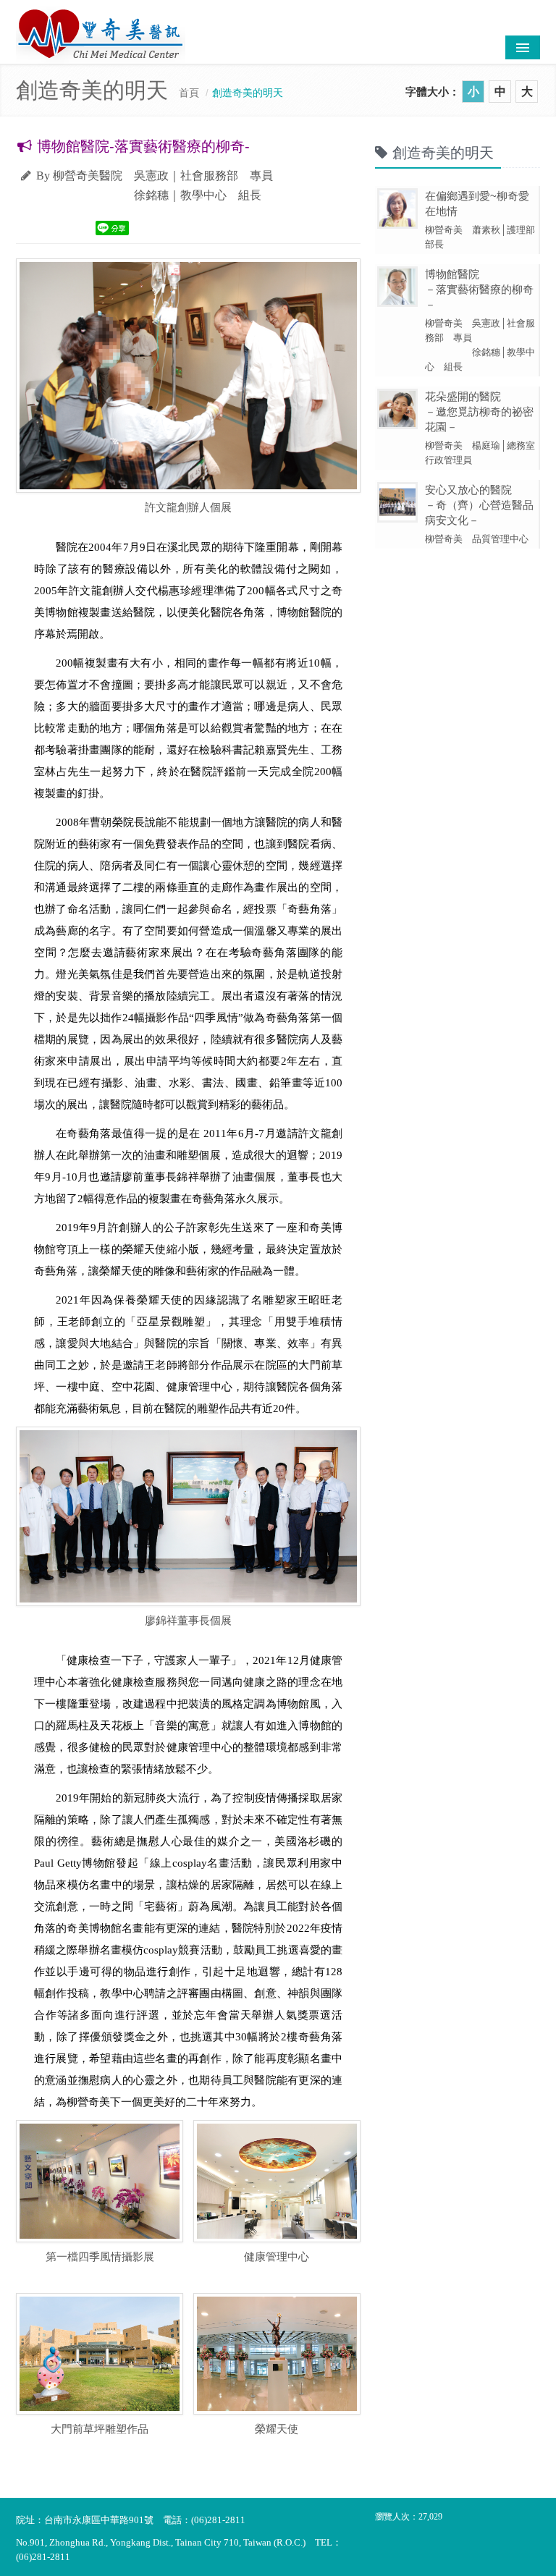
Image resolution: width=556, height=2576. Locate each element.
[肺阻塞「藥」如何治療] (188, 1516)
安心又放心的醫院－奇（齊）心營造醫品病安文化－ (479, 505)
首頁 (189, 93)
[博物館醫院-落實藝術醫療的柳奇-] (100, 2181)
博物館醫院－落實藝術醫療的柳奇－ (479, 289)
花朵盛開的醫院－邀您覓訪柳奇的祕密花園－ (479, 411)
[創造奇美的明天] (188, 376)
